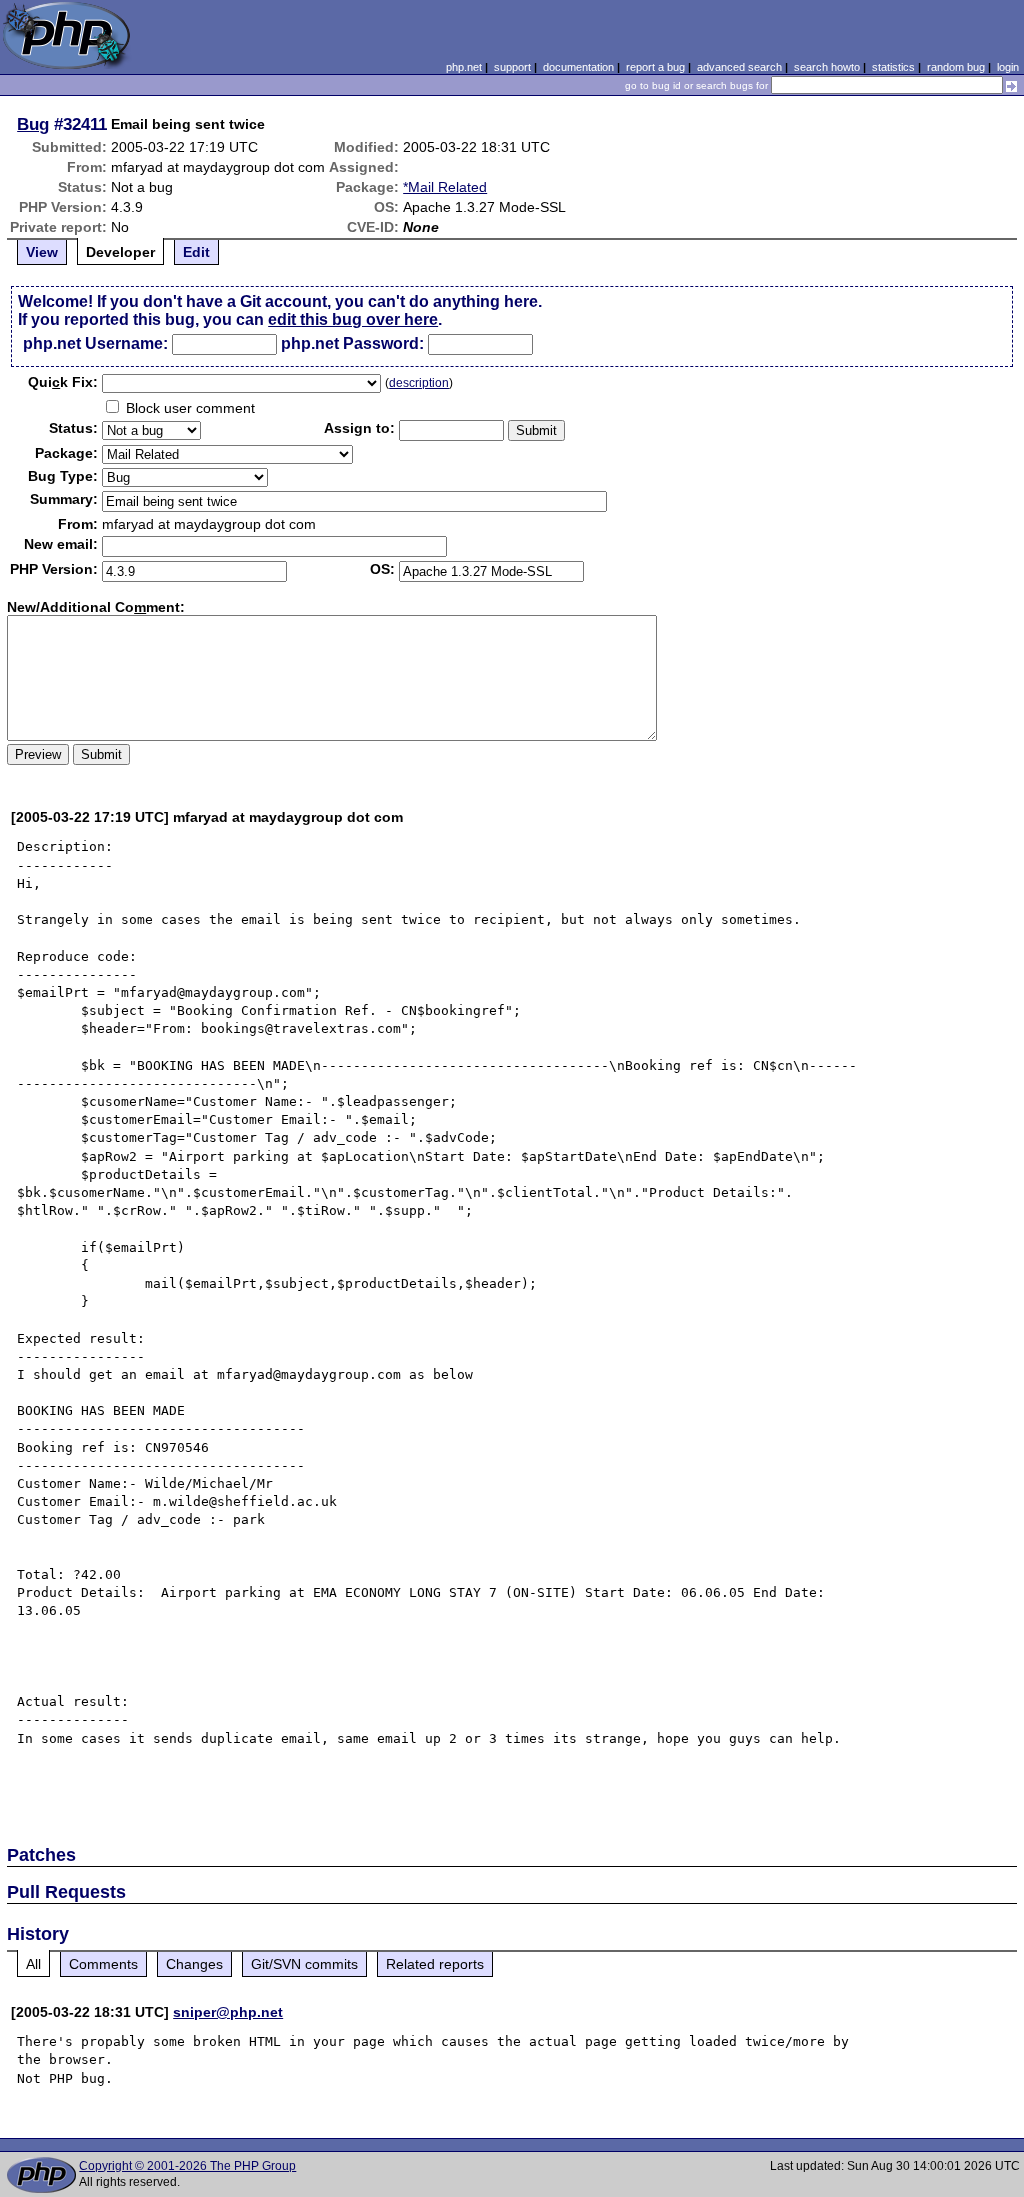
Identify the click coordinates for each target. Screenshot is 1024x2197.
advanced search (739, 67)
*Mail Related (445, 187)
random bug (956, 67)
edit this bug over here (353, 319)
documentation (578, 67)
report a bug (655, 67)
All (33, 1964)
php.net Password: (352, 343)
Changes (194, 1964)
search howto (827, 67)
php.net (464, 67)
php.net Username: (95, 343)
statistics (893, 67)
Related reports (435, 1964)
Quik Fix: (63, 382)
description (419, 383)
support (512, 67)
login (1008, 67)
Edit (196, 252)
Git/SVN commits (304, 1964)
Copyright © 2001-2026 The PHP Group (187, 2166)
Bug (33, 124)
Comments (103, 1964)
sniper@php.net (228, 2012)
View (42, 252)
